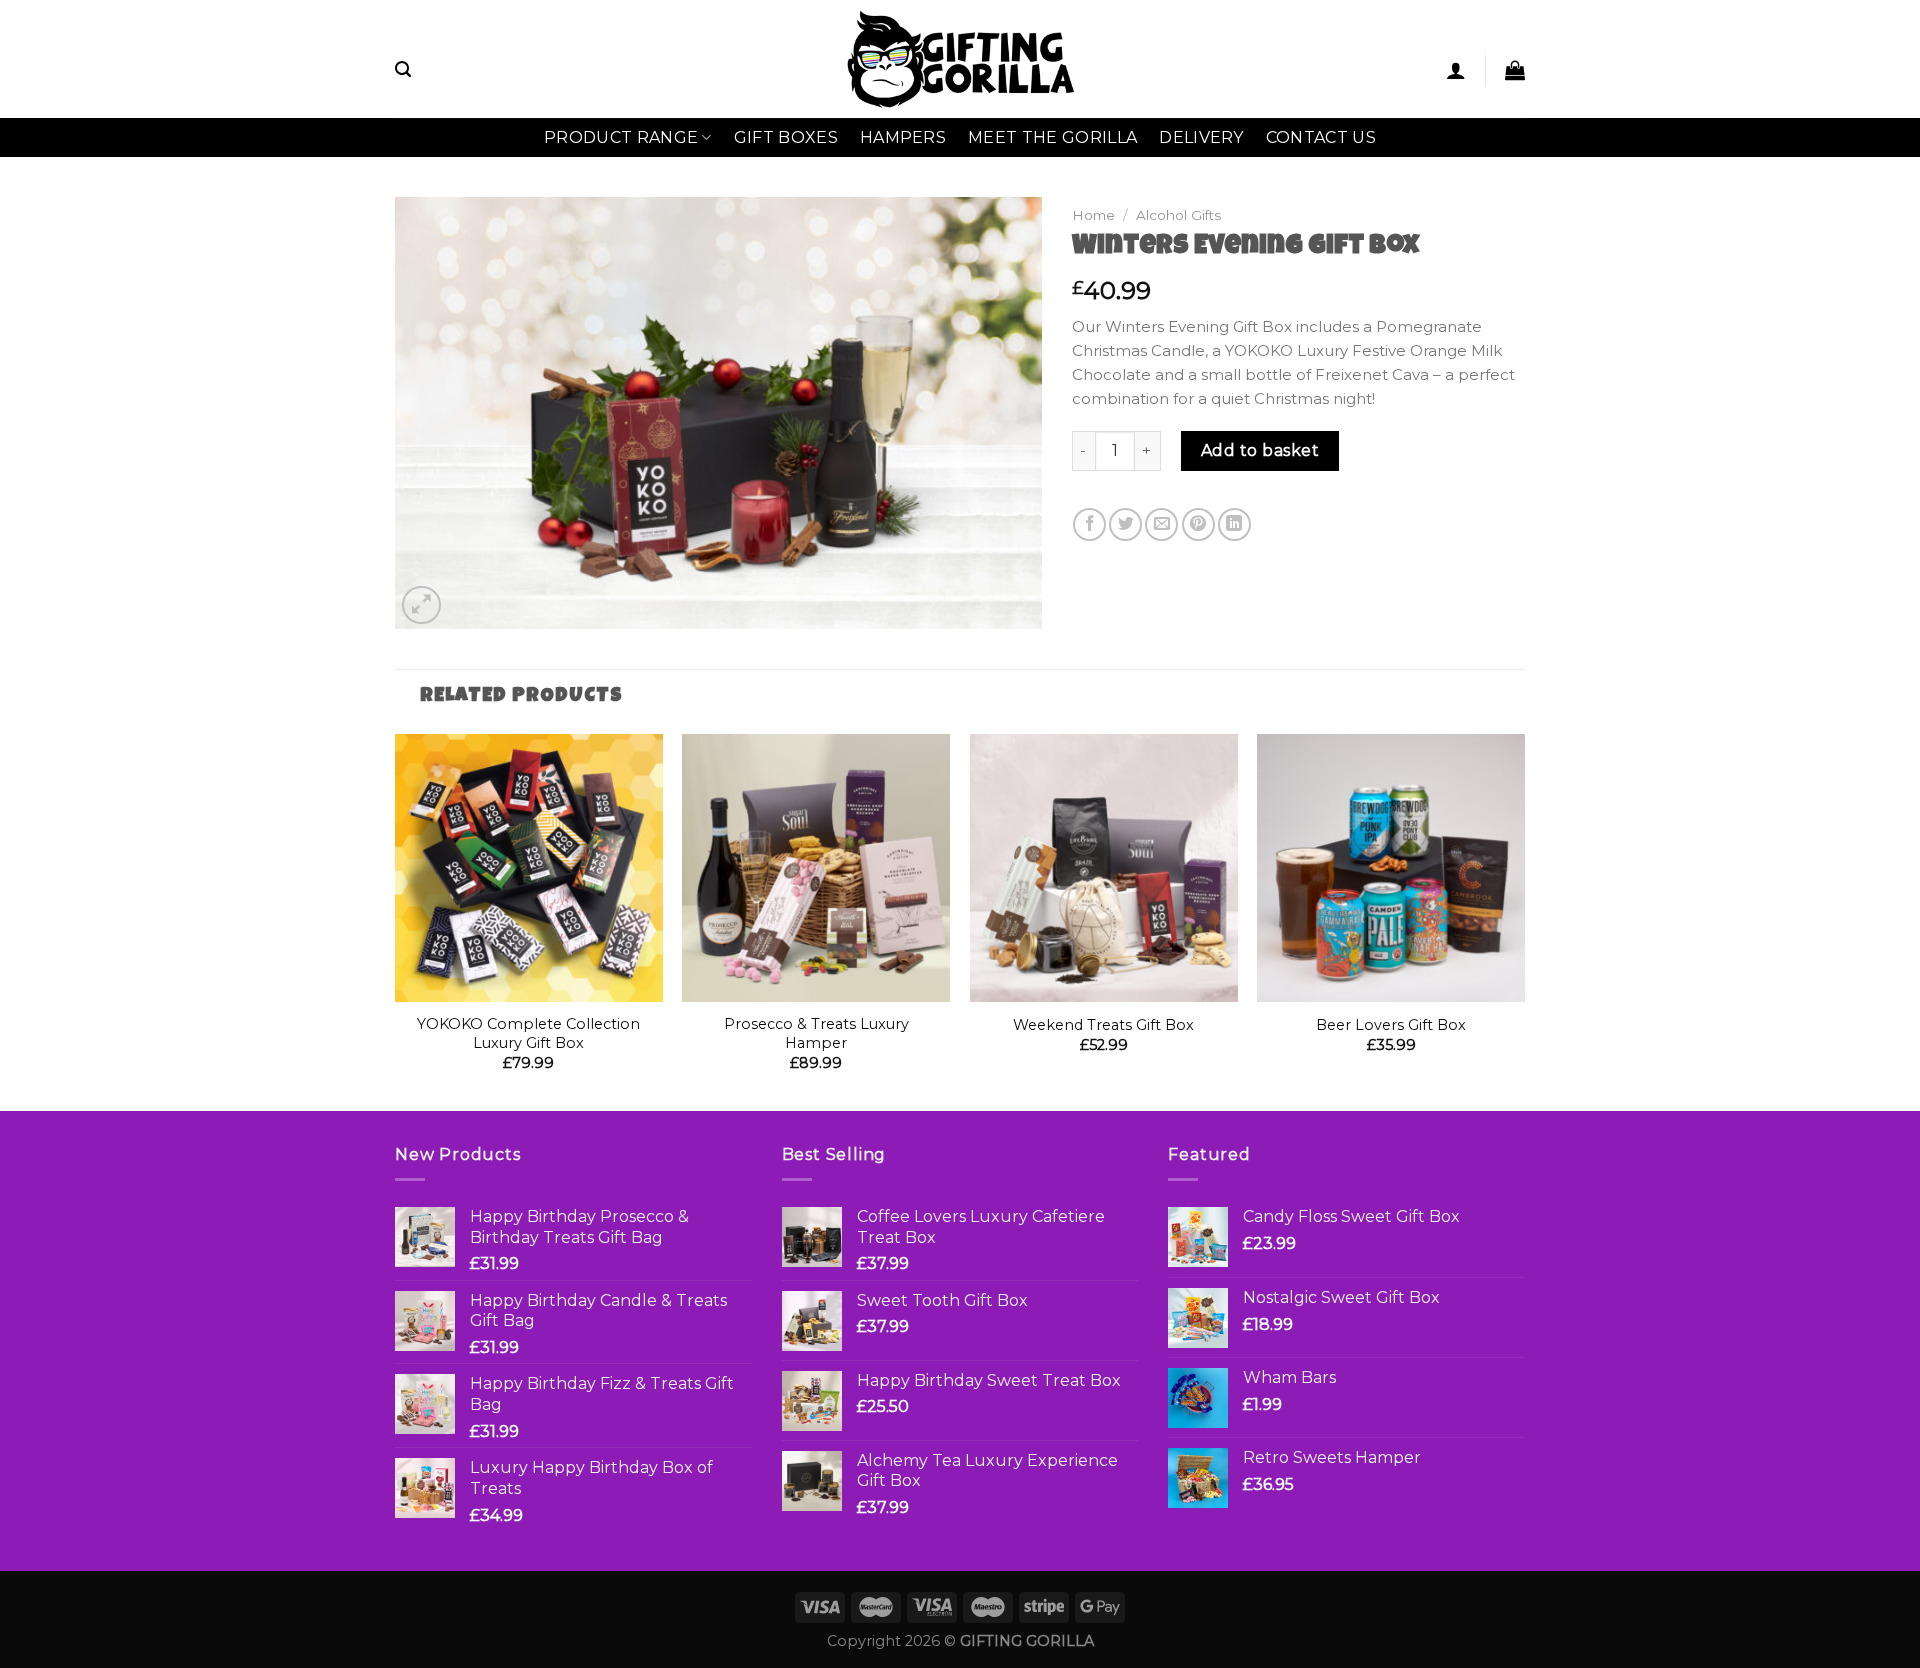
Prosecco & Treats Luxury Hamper (816, 1033)
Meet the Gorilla (1052, 137)
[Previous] (396, 920)
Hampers (903, 137)
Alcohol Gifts (1178, 215)
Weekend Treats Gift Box (1103, 1025)
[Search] (403, 69)
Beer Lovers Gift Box (1391, 1025)
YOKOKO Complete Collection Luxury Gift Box (528, 1033)
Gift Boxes (786, 137)
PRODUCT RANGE (621, 137)
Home (1093, 215)
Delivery (1201, 137)
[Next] (1524, 920)
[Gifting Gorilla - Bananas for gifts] (960, 58)
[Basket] (1515, 70)
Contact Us (1321, 137)
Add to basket (1260, 450)
